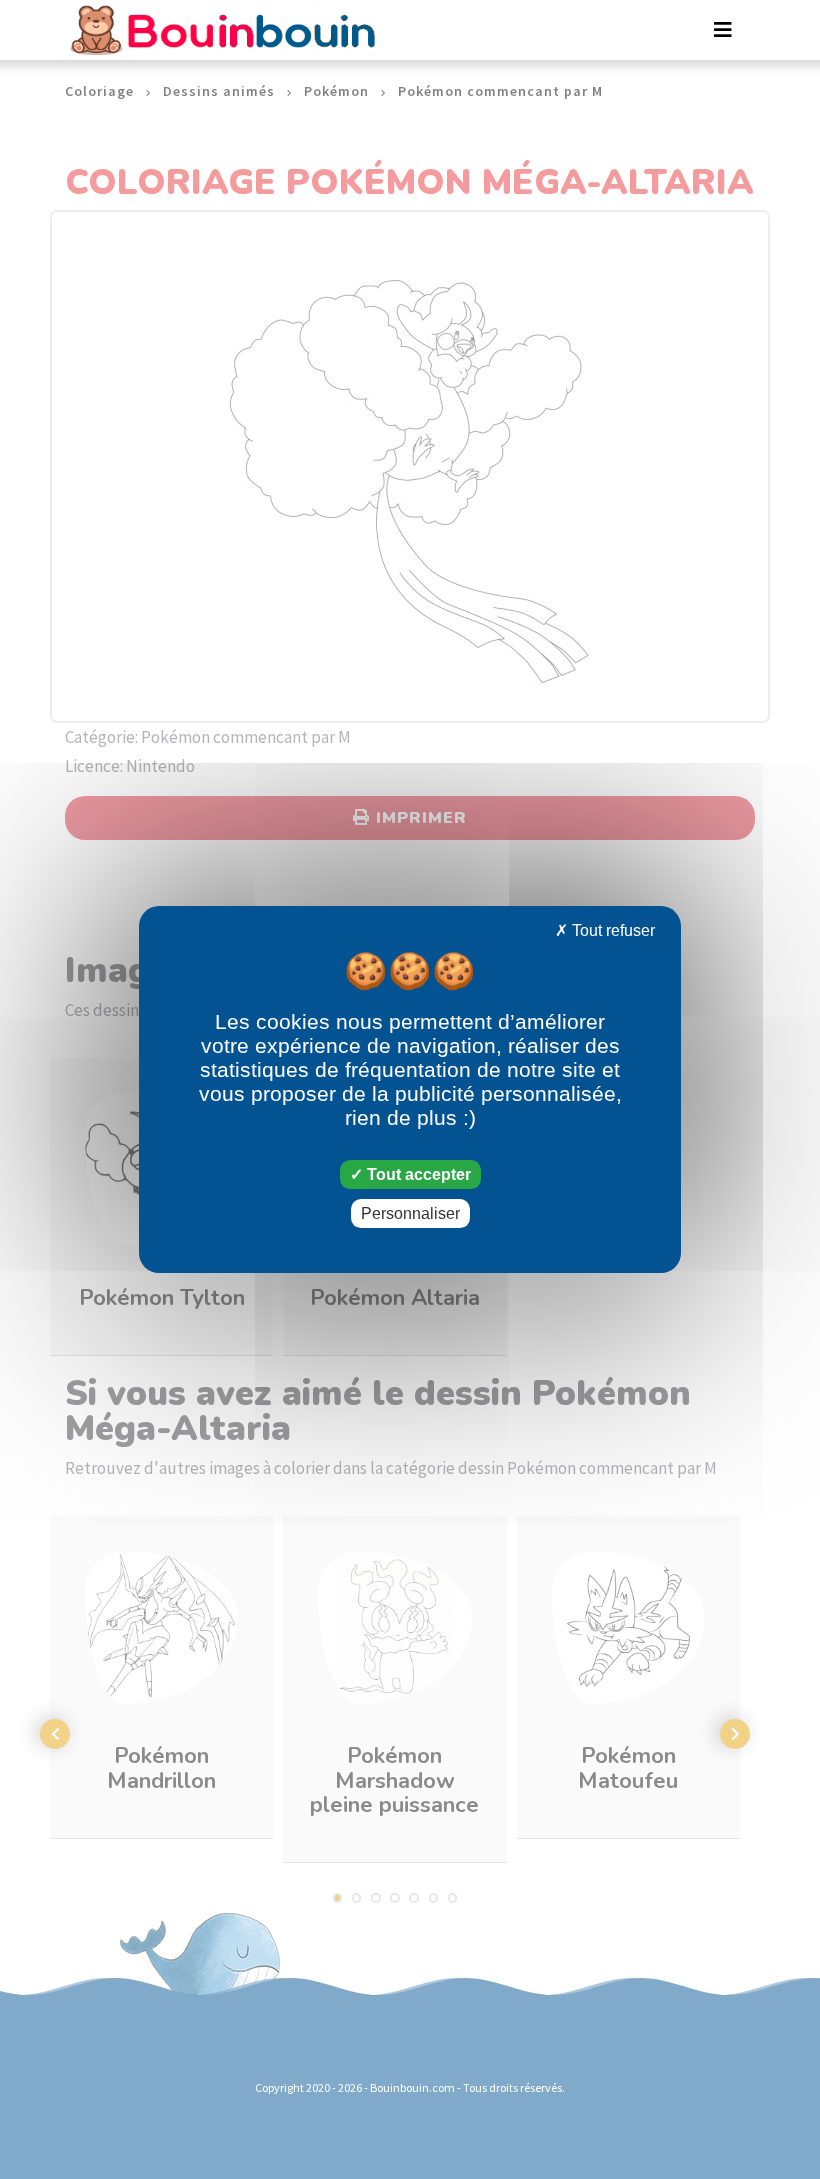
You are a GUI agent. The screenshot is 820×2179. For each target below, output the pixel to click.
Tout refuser (611, 930)
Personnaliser (410, 1213)
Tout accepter (417, 1174)
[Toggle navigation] (723, 30)
